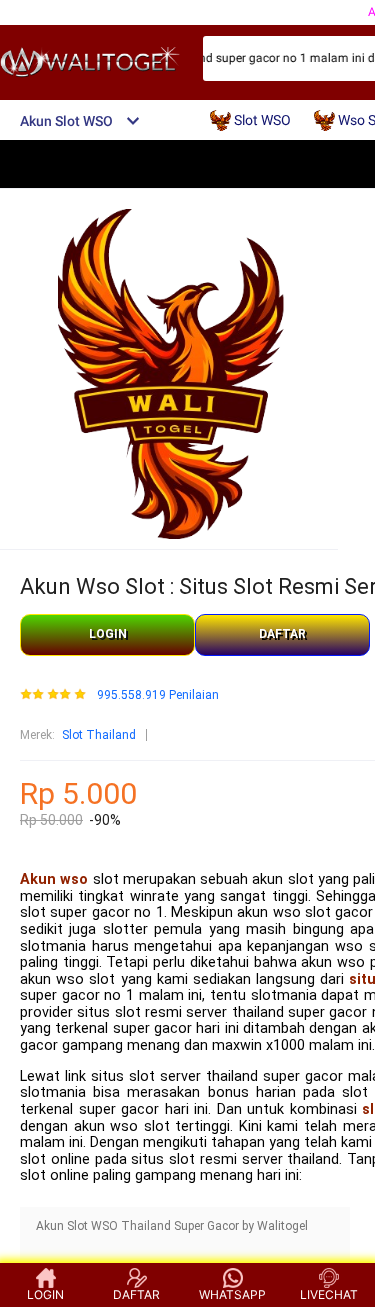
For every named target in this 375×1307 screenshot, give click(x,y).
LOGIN (108, 634)
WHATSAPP (232, 1294)
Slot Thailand (99, 735)
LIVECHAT (329, 1294)
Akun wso (54, 879)
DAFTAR (282, 634)
